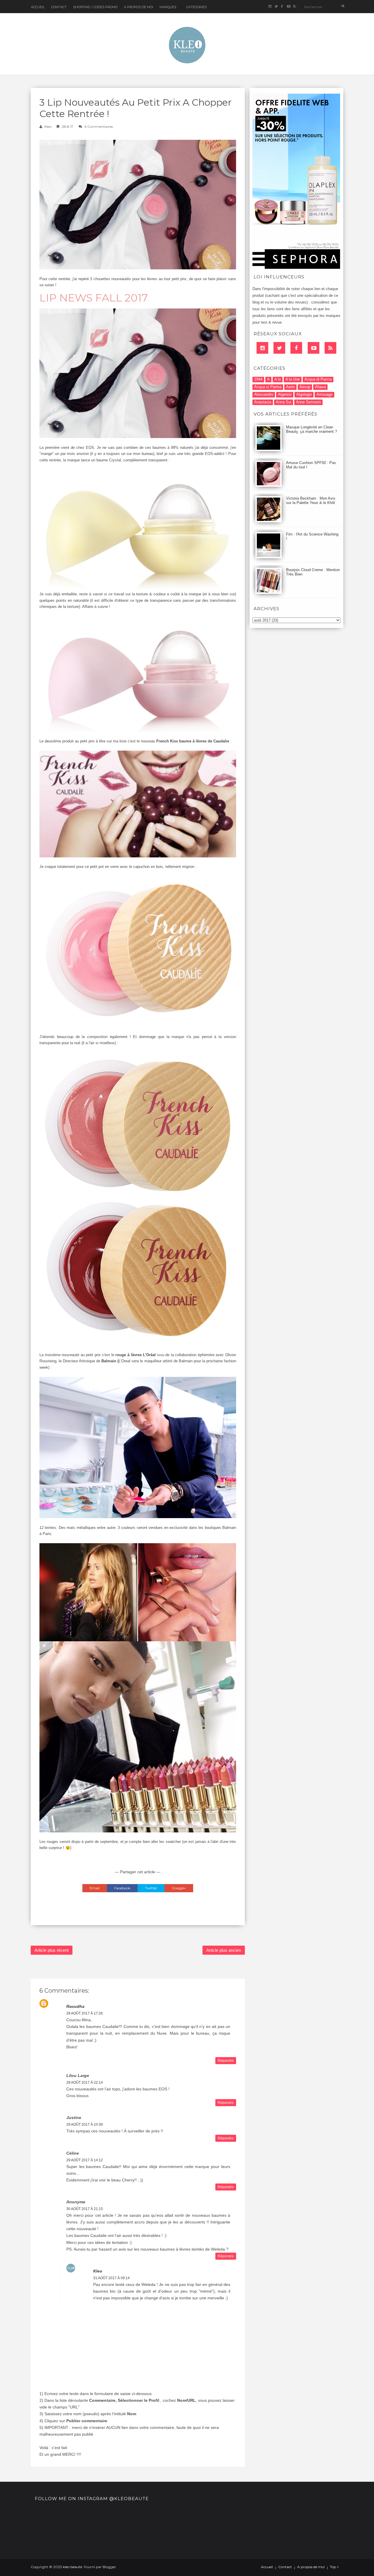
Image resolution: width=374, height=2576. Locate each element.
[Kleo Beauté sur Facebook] (282, 7)
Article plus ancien (224, 1950)
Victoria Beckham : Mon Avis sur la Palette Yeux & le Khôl (311, 500)
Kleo (48, 127)
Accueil (38, 7)
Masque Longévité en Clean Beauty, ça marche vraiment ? (311, 429)
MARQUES (168, 7)
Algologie (304, 394)
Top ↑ (334, 2567)
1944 (258, 379)
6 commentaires (99, 127)
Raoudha (75, 2006)
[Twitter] (279, 348)
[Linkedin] (262, 348)
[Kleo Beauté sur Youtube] (288, 7)
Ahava (320, 387)
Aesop (305, 387)
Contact (59, 7)
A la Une (293, 379)
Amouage (324, 394)
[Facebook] (296, 348)
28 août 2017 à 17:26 (85, 2013)
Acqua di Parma (318, 379)
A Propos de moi (138, 7)
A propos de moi (311, 2567)
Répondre (226, 2061)
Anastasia (263, 402)
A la (278, 379)
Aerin (290, 387)
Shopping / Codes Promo (95, 7)
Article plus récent (52, 1950)
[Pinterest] (314, 348)
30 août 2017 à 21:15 (85, 2209)
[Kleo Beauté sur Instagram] (270, 7)
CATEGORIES (196, 7)
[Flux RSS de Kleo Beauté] (294, 7)
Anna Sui (284, 402)
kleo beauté (72, 2567)
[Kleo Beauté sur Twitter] (276, 7)
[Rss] (330, 348)
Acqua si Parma (268, 387)
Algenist (285, 394)
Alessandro (264, 394)
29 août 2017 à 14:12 (85, 2160)
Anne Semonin (308, 402)
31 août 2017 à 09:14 (111, 2278)
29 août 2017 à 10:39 (85, 2125)
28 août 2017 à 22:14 (85, 2083)
